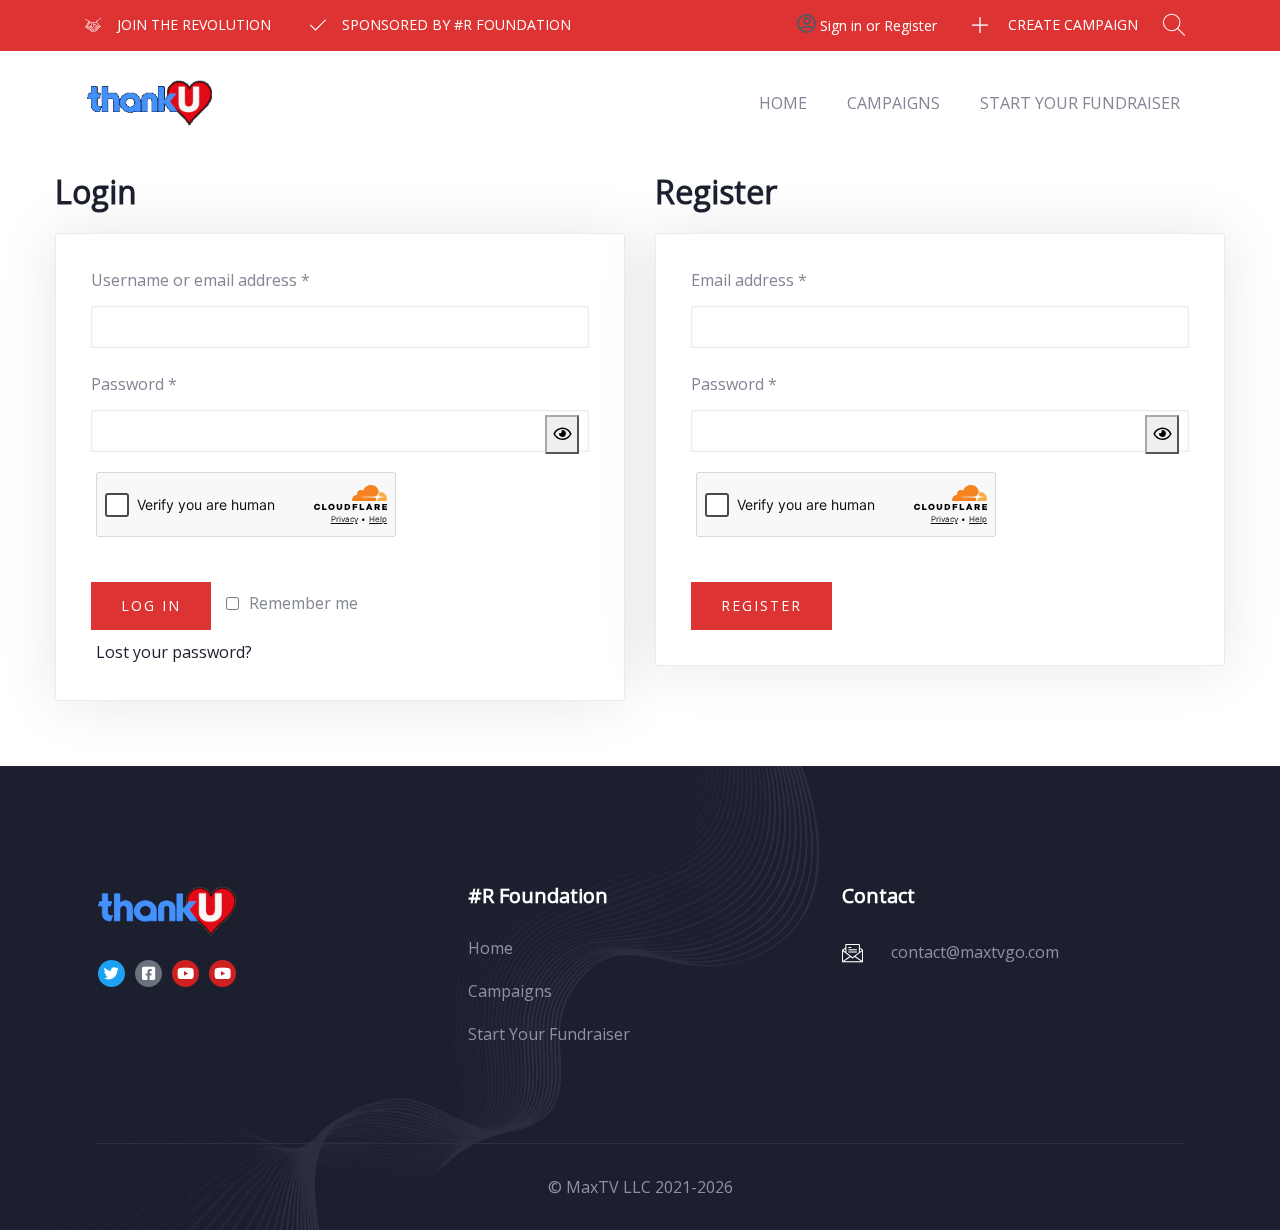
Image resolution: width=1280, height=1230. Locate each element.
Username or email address (233, 277)
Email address (782, 277)
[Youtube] (185, 973)
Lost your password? (174, 652)
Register (761, 605)
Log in (151, 605)
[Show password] (562, 435)
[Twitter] (111, 973)
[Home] (152, 103)
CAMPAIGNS (893, 103)
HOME (783, 103)
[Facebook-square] (148, 973)
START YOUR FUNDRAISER (1080, 103)
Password (167, 381)
